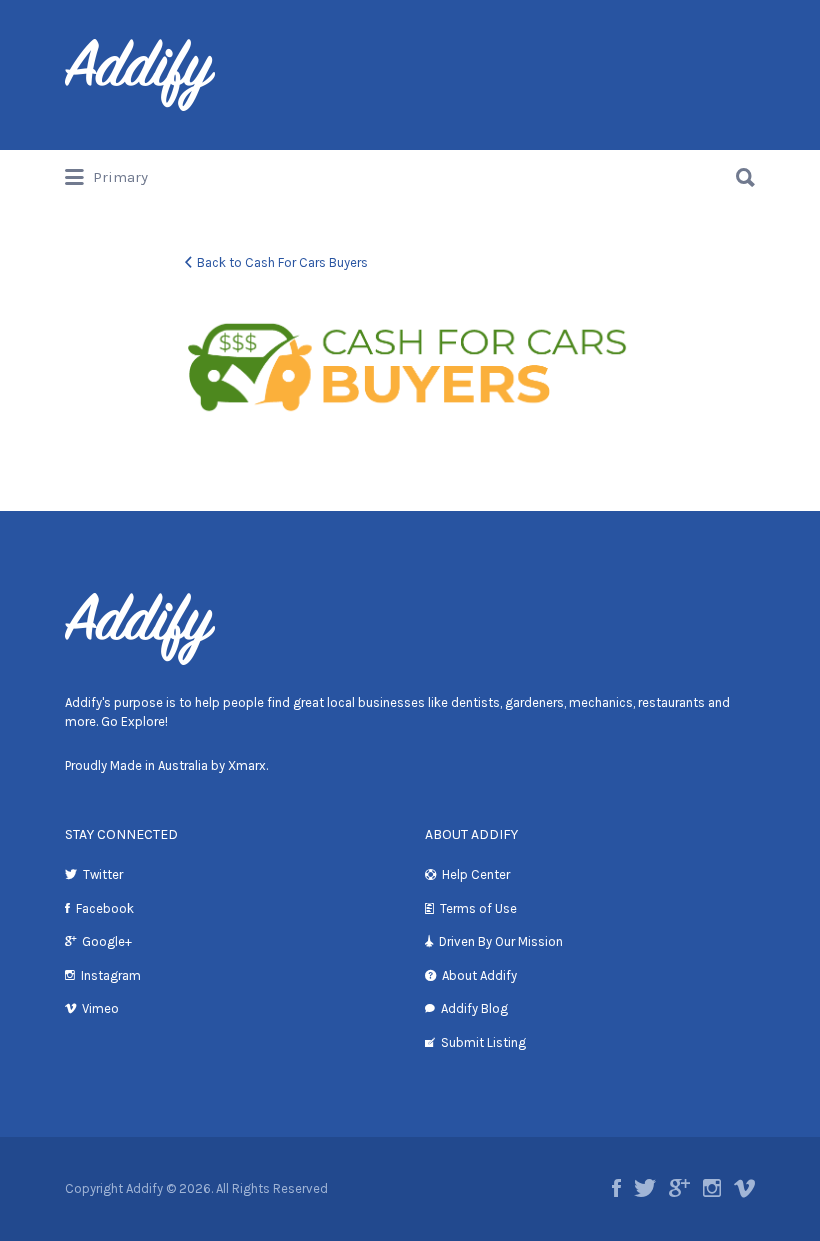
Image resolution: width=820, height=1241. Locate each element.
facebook (616, 1188)
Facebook (105, 908)
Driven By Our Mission (501, 941)
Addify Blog (474, 1008)
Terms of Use (478, 908)
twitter (645, 1188)
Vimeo (100, 1008)
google (679, 1188)
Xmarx (247, 765)
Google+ (107, 941)
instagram (712, 1188)
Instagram (111, 975)
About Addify (479, 975)
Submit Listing (483, 1042)
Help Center (476, 874)
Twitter (103, 874)
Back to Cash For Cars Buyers (282, 262)
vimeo (744, 1188)
